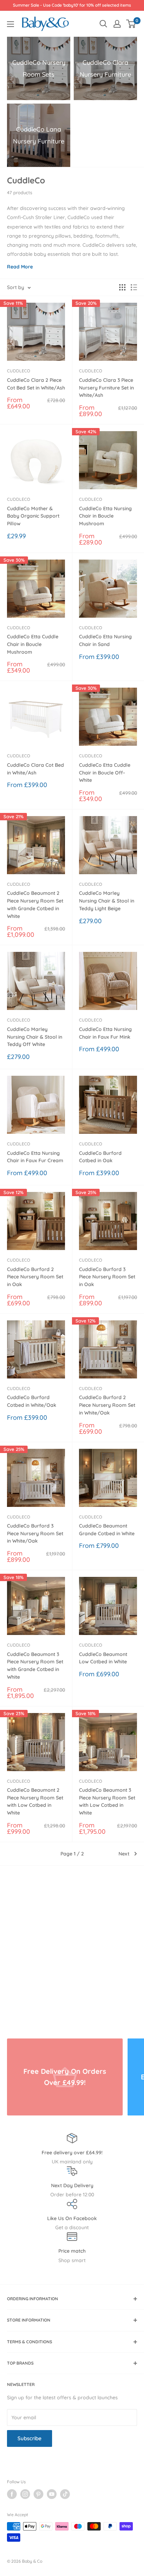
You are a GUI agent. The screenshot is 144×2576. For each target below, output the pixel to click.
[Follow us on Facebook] (12, 2494)
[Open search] (103, 24)
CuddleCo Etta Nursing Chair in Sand (105, 640)
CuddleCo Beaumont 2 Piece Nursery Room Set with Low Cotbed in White (35, 1801)
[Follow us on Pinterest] (38, 2494)
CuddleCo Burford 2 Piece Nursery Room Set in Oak (35, 1277)
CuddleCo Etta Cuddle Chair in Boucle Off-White (105, 773)
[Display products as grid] (122, 287)
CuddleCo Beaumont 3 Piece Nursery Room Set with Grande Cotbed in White (35, 1666)
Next (124, 1854)
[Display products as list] (134, 287)
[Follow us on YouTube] (52, 2494)
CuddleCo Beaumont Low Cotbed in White (103, 1658)
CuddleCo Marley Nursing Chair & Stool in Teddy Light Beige (107, 901)
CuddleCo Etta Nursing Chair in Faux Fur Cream (35, 1157)
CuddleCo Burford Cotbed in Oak (100, 1157)
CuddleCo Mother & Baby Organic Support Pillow (33, 516)
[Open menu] (10, 24)
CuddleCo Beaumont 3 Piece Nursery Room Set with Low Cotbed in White (107, 1801)
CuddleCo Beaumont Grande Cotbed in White (107, 1530)
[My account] (117, 24)
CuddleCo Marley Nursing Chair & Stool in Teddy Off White (35, 1037)
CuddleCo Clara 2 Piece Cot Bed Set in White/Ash (36, 384)
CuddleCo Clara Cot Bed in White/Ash (35, 769)
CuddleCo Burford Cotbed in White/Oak (32, 1401)
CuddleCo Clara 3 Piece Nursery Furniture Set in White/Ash (106, 388)
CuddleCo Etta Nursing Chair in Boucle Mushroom (105, 516)
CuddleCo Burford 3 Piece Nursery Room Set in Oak (107, 1277)
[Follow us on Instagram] (25, 2494)
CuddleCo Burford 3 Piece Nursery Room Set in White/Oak (35, 1533)
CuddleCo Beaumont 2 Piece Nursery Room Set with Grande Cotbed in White (35, 904)
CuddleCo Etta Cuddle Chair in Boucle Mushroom (33, 644)
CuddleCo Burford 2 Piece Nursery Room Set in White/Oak (107, 1405)
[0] (131, 24)
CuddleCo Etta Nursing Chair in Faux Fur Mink (105, 1033)
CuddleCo (19, 371)
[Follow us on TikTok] (65, 2494)
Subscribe (30, 2438)
